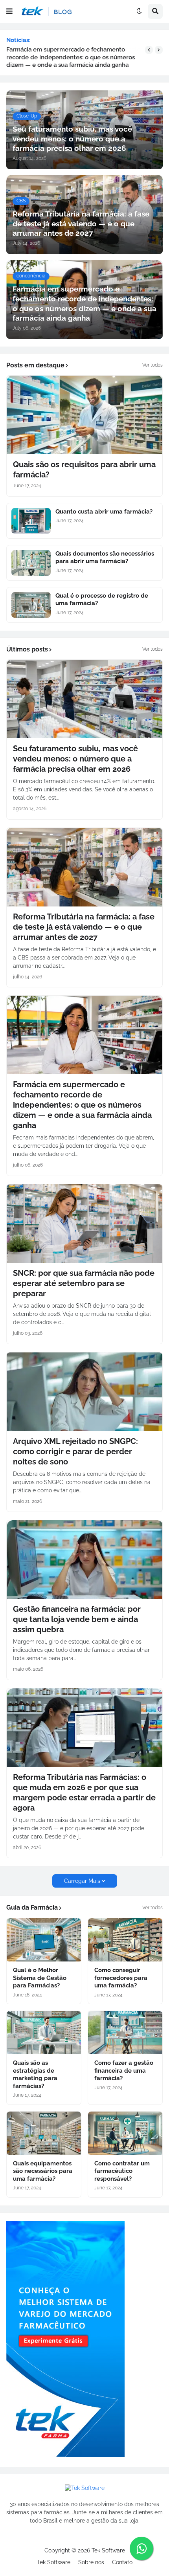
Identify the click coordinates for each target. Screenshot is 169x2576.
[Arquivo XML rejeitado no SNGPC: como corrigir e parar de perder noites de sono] (84, 1392)
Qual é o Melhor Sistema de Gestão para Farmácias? (40, 1978)
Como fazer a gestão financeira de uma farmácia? (124, 2071)
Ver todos (152, 365)
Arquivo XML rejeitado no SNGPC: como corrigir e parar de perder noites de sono (75, 1451)
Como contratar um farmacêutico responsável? (122, 2171)
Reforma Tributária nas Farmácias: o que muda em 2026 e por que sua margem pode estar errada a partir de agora (84, 1793)
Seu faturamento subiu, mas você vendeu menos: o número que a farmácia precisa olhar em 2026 (75, 759)
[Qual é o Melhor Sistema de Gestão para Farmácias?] (44, 1940)
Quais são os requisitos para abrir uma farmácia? (84, 470)
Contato (122, 2562)
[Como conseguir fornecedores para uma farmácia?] (125, 1940)
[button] (9, 11)
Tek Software (108, 2550)
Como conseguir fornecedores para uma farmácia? (121, 1978)
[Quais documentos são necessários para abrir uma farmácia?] (31, 563)
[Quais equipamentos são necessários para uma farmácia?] (44, 2133)
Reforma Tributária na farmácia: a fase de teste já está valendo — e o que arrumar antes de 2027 (84, 927)
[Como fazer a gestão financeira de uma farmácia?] (125, 2033)
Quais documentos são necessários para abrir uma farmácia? (105, 558)
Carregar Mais (82, 1881)
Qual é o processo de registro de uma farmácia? (102, 600)
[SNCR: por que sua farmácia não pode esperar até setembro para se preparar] (84, 1224)
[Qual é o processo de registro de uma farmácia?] (31, 605)
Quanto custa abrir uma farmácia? (104, 512)
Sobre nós (91, 2562)
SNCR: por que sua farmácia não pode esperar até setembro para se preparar (84, 1283)
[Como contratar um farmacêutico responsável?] (125, 2133)
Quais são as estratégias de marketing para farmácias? (35, 2074)
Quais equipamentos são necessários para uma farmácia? (43, 2171)
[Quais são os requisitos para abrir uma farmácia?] (84, 415)
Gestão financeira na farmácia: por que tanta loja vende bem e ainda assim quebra (77, 1619)
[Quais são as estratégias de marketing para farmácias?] (44, 2033)
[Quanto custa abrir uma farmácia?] (31, 521)
